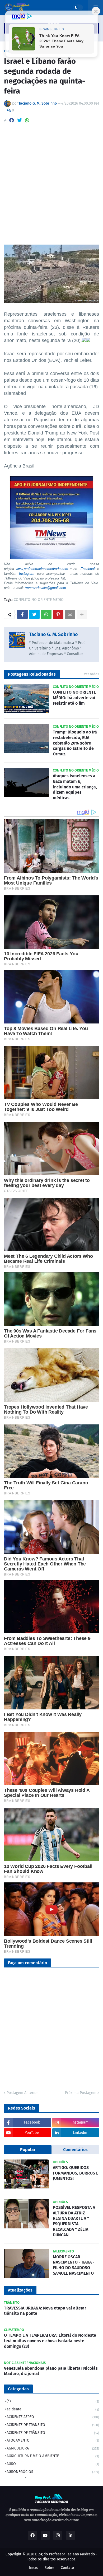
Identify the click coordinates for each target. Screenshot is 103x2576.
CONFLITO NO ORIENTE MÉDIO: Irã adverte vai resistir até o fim (74, 698)
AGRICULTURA (53, 2448)
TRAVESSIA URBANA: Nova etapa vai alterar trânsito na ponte (45, 2311)
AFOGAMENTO (53, 2440)
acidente (53, 2409)
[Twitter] (20, 120)
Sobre (50, 2568)
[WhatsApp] (27, 120)
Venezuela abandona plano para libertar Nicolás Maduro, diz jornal (51, 2371)
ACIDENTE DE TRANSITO (53, 2425)
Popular (28, 2150)
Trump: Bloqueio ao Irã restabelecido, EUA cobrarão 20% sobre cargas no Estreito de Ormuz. (75, 743)
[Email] (70, 614)
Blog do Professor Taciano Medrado (65, 2554)
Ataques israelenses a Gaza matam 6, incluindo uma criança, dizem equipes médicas (75, 787)
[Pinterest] (58, 614)
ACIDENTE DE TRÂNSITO (53, 2433)
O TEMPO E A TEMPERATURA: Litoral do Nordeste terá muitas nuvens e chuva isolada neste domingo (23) (50, 2341)
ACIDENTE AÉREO (53, 2417)
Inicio (34, 2568)
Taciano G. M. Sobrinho (53, 634)
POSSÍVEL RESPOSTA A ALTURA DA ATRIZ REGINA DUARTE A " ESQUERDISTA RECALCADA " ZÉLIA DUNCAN (74, 2221)
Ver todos (92, 674)
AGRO (53, 2464)
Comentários (75, 2150)
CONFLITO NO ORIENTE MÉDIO (39, 600)
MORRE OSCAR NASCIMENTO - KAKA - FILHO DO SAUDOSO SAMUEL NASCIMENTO (74, 2265)
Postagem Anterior (22, 2093)
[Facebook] (12, 120)
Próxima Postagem (81, 2093)
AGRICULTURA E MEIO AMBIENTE (53, 2456)
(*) (53, 2401)
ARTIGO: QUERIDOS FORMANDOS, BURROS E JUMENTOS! (76, 2173)
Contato (67, 2568)
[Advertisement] (51, 186)
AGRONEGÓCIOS (53, 2472)
